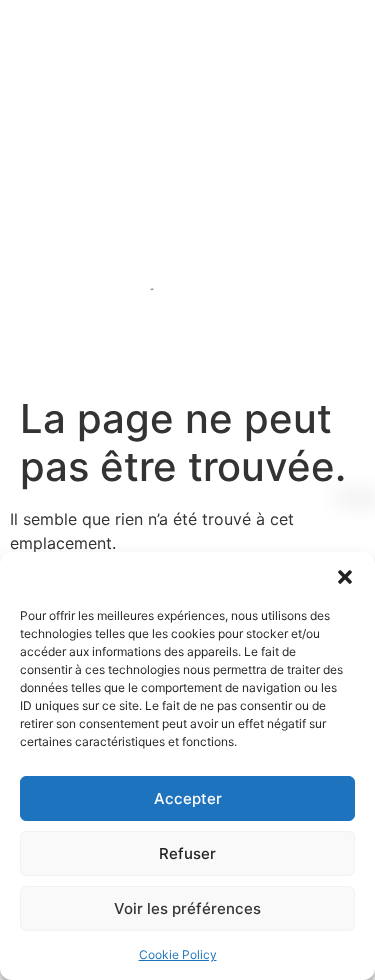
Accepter (188, 798)
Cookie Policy (178, 954)
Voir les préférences (187, 908)
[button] (345, 577)
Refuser (187, 853)
